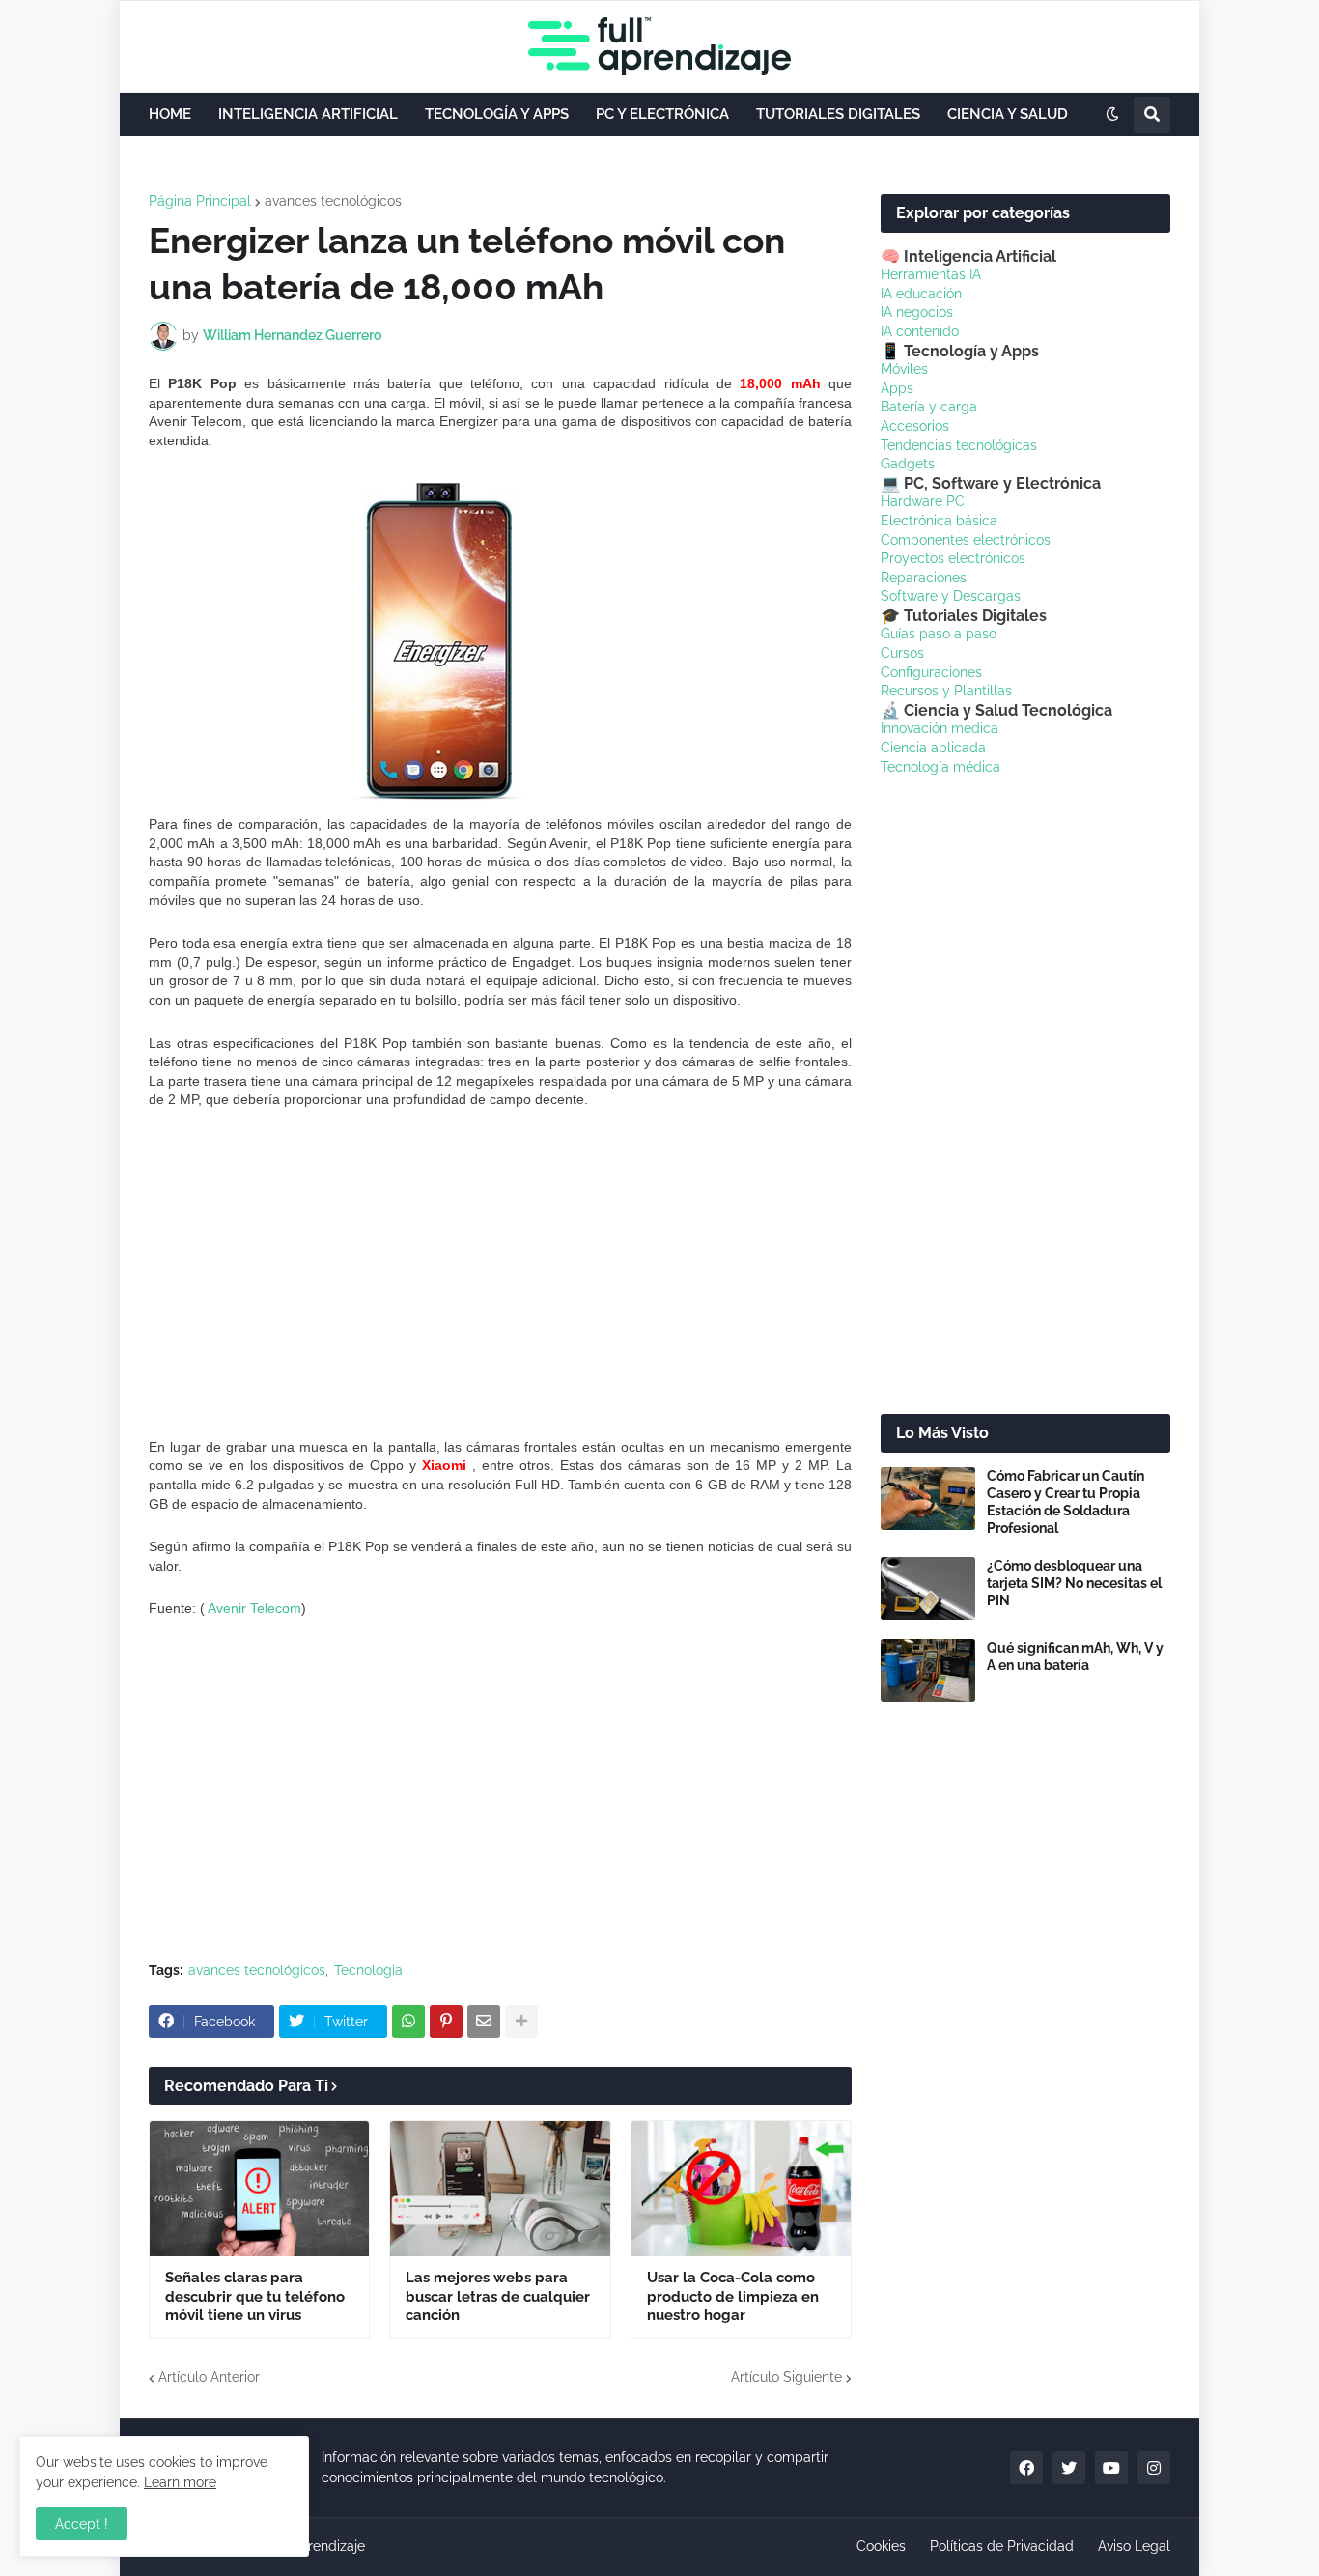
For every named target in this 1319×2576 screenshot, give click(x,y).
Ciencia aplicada (933, 748)
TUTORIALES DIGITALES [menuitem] (838, 114)
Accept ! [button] (82, 2524)
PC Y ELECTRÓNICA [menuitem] (662, 114)
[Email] (484, 2022)
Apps (897, 388)
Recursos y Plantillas (946, 691)
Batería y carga (929, 407)
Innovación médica (940, 728)
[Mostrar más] (521, 2022)
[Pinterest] (446, 2022)
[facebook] (1026, 2468)
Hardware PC (923, 501)
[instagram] (1154, 2468)
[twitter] (1069, 2468)
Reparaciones (924, 578)
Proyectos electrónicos (953, 558)
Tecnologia (368, 1970)
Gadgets (908, 464)
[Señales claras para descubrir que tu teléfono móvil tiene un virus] (259, 2189)
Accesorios (915, 426)
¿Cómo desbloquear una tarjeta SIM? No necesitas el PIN (1074, 1583)
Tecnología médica (940, 767)
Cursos (902, 653)
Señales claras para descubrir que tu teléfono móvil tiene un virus (255, 2296)
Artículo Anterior (209, 2377)
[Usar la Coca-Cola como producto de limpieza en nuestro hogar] (741, 2189)
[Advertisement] (500, 1274)
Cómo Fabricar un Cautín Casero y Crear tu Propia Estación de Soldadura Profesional (1066, 1502)
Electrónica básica (939, 521)
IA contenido (920, 331)
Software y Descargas (951, 596)
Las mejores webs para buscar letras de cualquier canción (498, 2296)
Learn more (180, 2482)
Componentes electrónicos (966, 540)
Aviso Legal (1134, 2546)
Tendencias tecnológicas (959, 445)
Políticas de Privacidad (1002, 2546)
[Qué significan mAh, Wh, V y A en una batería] (928, 1670)
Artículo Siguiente (786, 2377)
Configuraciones (931, 672)
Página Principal (200, 201)
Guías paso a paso (939, 634)
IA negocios (917, 312)
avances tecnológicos (333, 201)
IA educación (921, 294)
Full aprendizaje (315, 2546)
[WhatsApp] (408, 2022)
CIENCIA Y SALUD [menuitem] (1008, 114)
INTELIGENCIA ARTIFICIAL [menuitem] (308, 114)
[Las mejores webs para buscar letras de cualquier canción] (500, 2189)
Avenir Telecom (254, 1608)
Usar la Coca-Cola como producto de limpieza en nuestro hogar (733, 2296)
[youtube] (1111, 2468)
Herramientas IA (931, 274)
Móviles (904, 369)
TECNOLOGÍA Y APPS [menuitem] (497, 114)
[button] (1112, 115)
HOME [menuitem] (170, 114)
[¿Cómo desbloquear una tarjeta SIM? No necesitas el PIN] (928, 1588)
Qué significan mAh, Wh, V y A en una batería (1075, 1656)
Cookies (881, 2546)
